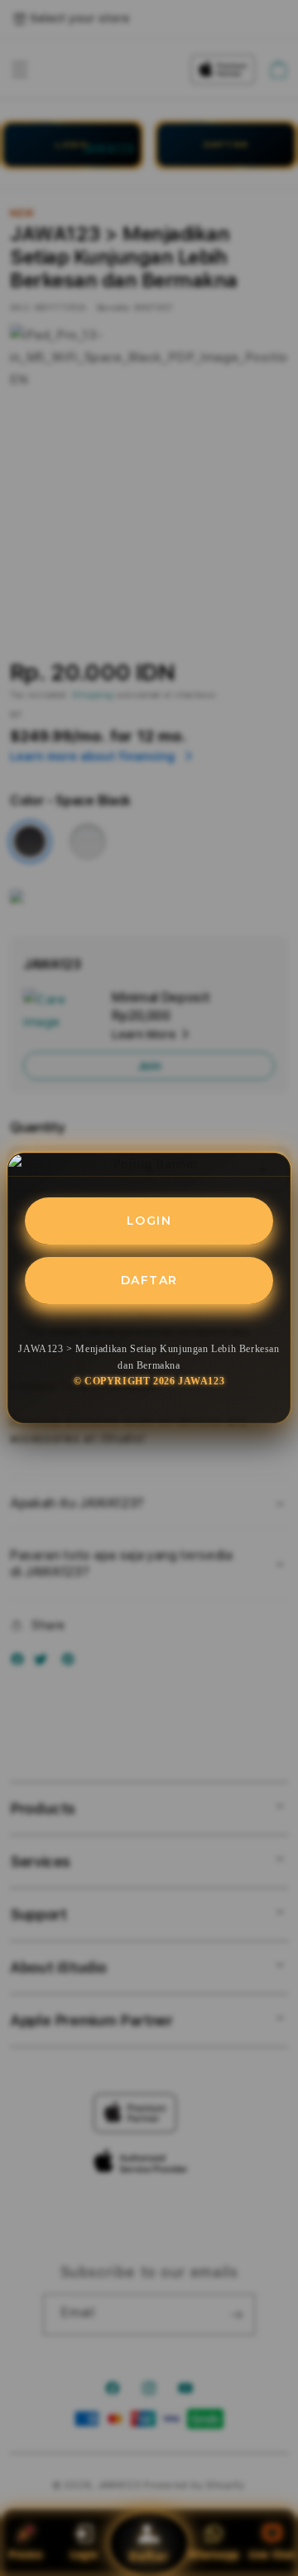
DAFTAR (149, 1280)
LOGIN (149, 1221)
